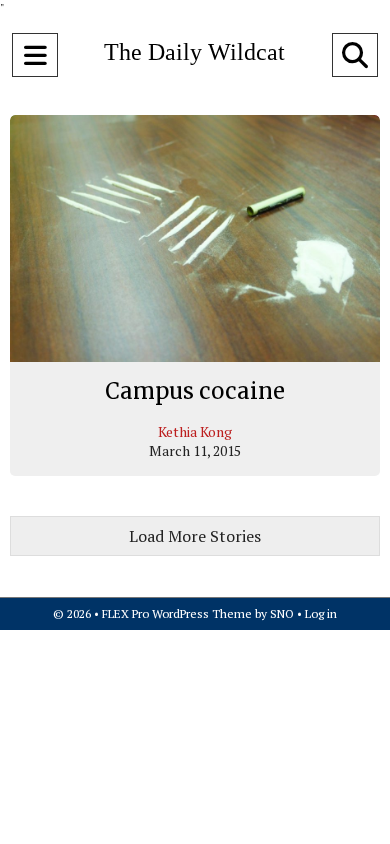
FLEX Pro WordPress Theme (177, 613)
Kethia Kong (195, 431)
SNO (282, 613)
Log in (321, 613)
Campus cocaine (195, 391)
